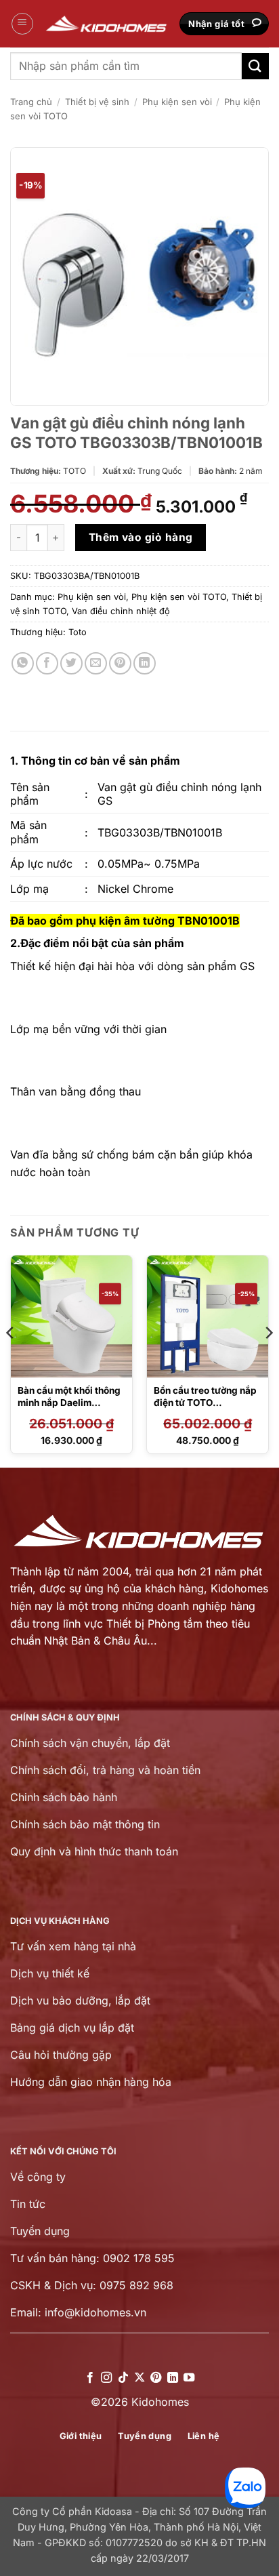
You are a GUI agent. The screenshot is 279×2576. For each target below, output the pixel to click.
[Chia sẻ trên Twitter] (71, 663)
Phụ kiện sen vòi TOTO (179, 597)
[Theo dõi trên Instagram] (106, 2378)
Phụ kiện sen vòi (177, 102)
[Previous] (11, 1360)
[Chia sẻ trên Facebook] (47, 663)
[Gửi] (255, 66)
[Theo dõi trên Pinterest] (156, 2378)
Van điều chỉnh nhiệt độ (121, 611)
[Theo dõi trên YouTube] (189, 2378)
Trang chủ (31, 102)
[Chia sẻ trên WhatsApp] (23, 663)
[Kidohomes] (107, 24)
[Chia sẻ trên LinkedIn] (145, 663)
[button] (22, 24)
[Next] (268, 1360)
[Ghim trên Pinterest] (120, 663)
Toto (78, 632)
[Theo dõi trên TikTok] (123, 2378)
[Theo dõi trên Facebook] (89, 2378)
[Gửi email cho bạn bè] (96, 663)
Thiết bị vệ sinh (97, 102)
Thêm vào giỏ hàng (141, 537)
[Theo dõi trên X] (139, 2378)
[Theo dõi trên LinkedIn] (173, 2378)
